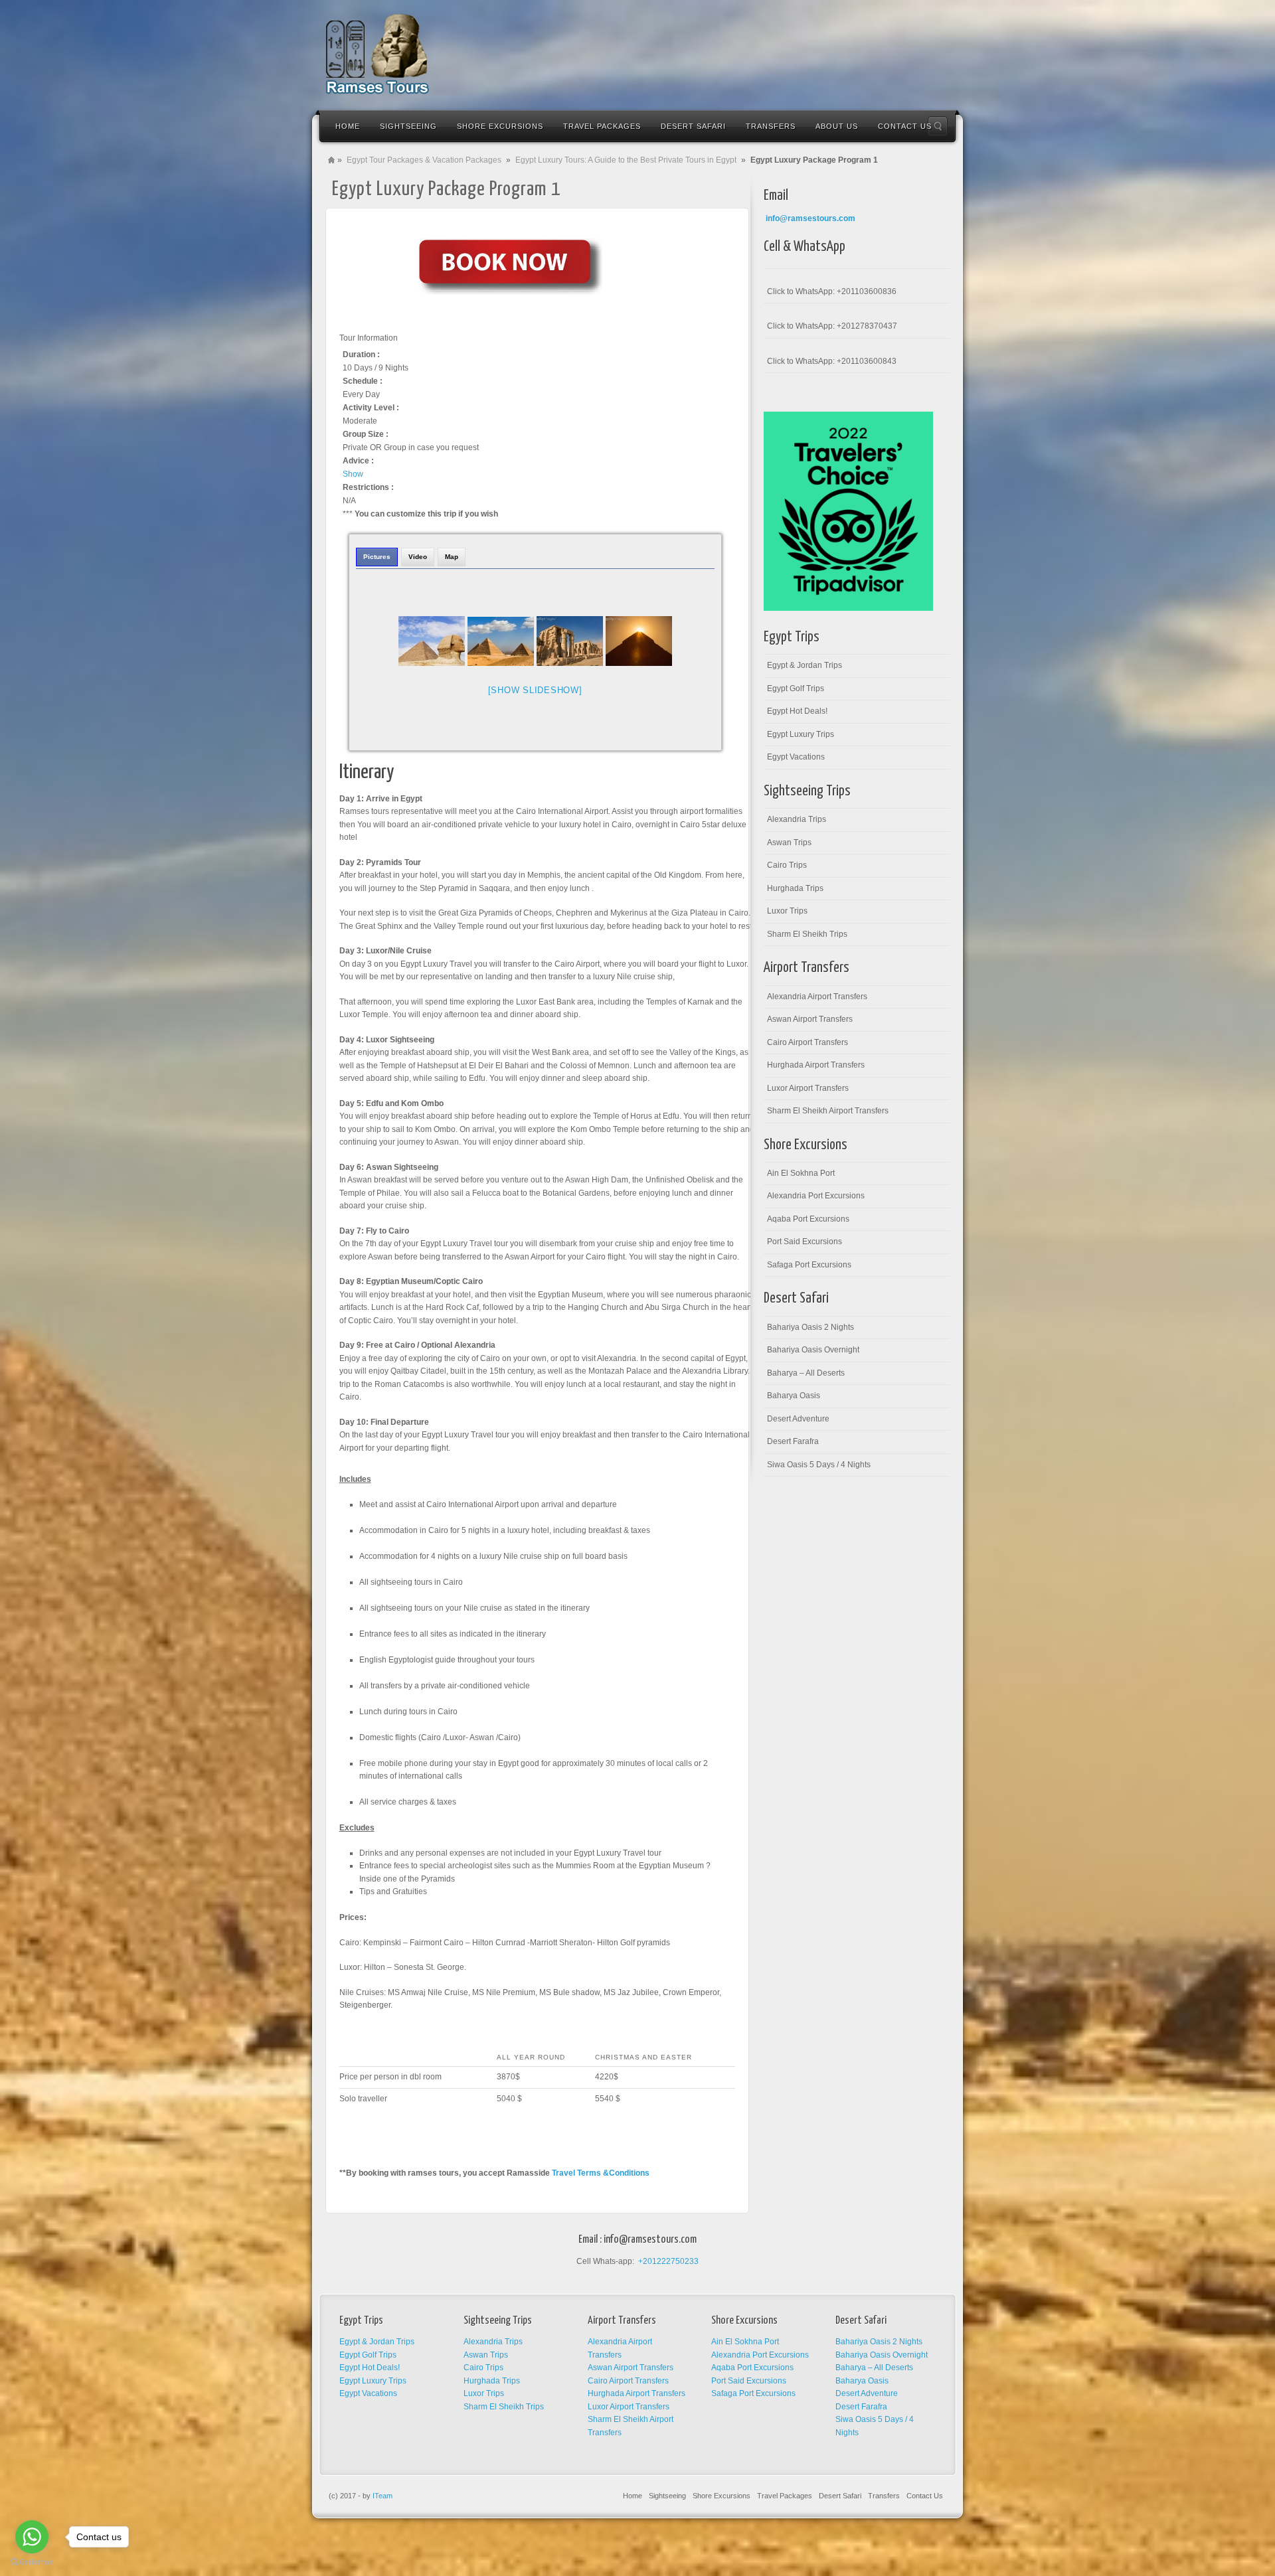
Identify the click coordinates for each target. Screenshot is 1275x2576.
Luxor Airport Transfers (808, 1088)
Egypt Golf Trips (796, 688)
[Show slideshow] (535, 690)
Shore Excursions (722, 2496)
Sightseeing (667, 2496)
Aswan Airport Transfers (810, 1019)
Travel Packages (785, 2496)
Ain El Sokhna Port (801, 1173)
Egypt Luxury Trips (801, 734)
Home (348, 126)
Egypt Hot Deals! (797, 711)
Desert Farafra (793, 1441)
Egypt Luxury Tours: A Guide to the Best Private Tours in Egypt (626, 160)
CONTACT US (905, 126)
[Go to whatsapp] (32, 2537)
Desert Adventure (798, 1419)
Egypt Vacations (796, 757)
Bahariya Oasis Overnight (813, 1350)
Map (452, 557)
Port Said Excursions (805, 1242)
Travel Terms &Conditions (601, 2173)
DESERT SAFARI (693, 126)
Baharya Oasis (794, 1396)
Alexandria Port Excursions (816, 1196)
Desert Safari (840, 2496)
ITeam (382, 2496)
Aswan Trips (789, 843)
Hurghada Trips (795, 888)
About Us (837, 126)
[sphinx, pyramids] (432, 641)
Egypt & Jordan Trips (805, 665)
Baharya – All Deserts (806, 1373)
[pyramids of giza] (639, 641)
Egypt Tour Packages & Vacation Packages (424, 160)
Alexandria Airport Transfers (817, 997)
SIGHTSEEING (408, 126)
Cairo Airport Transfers (807, 1042)
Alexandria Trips (797, 819)
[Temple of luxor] (570, 641)
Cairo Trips (787, 865)
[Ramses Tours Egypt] (378, 54)
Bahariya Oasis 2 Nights (810, 1327)
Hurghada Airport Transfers (816, 1065)
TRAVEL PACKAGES (602, 126)
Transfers (884, 2496)
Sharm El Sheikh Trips (807, 934)
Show (353, 474)
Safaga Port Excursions (809, 1265)
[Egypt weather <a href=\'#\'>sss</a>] (501, 641)
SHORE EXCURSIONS (500, 126)
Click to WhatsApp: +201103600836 (832, 291)
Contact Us (925, 2496)
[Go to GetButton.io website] (32, 2562)
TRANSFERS (771, 126)
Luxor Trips (787, 911)
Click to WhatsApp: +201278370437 (832, 326)
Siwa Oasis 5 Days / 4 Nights (819, 1465)
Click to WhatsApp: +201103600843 (832, 361)
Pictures (377, 557)
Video (418, 557)
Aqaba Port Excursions (808, 1219)
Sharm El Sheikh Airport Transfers (828, 1111)
